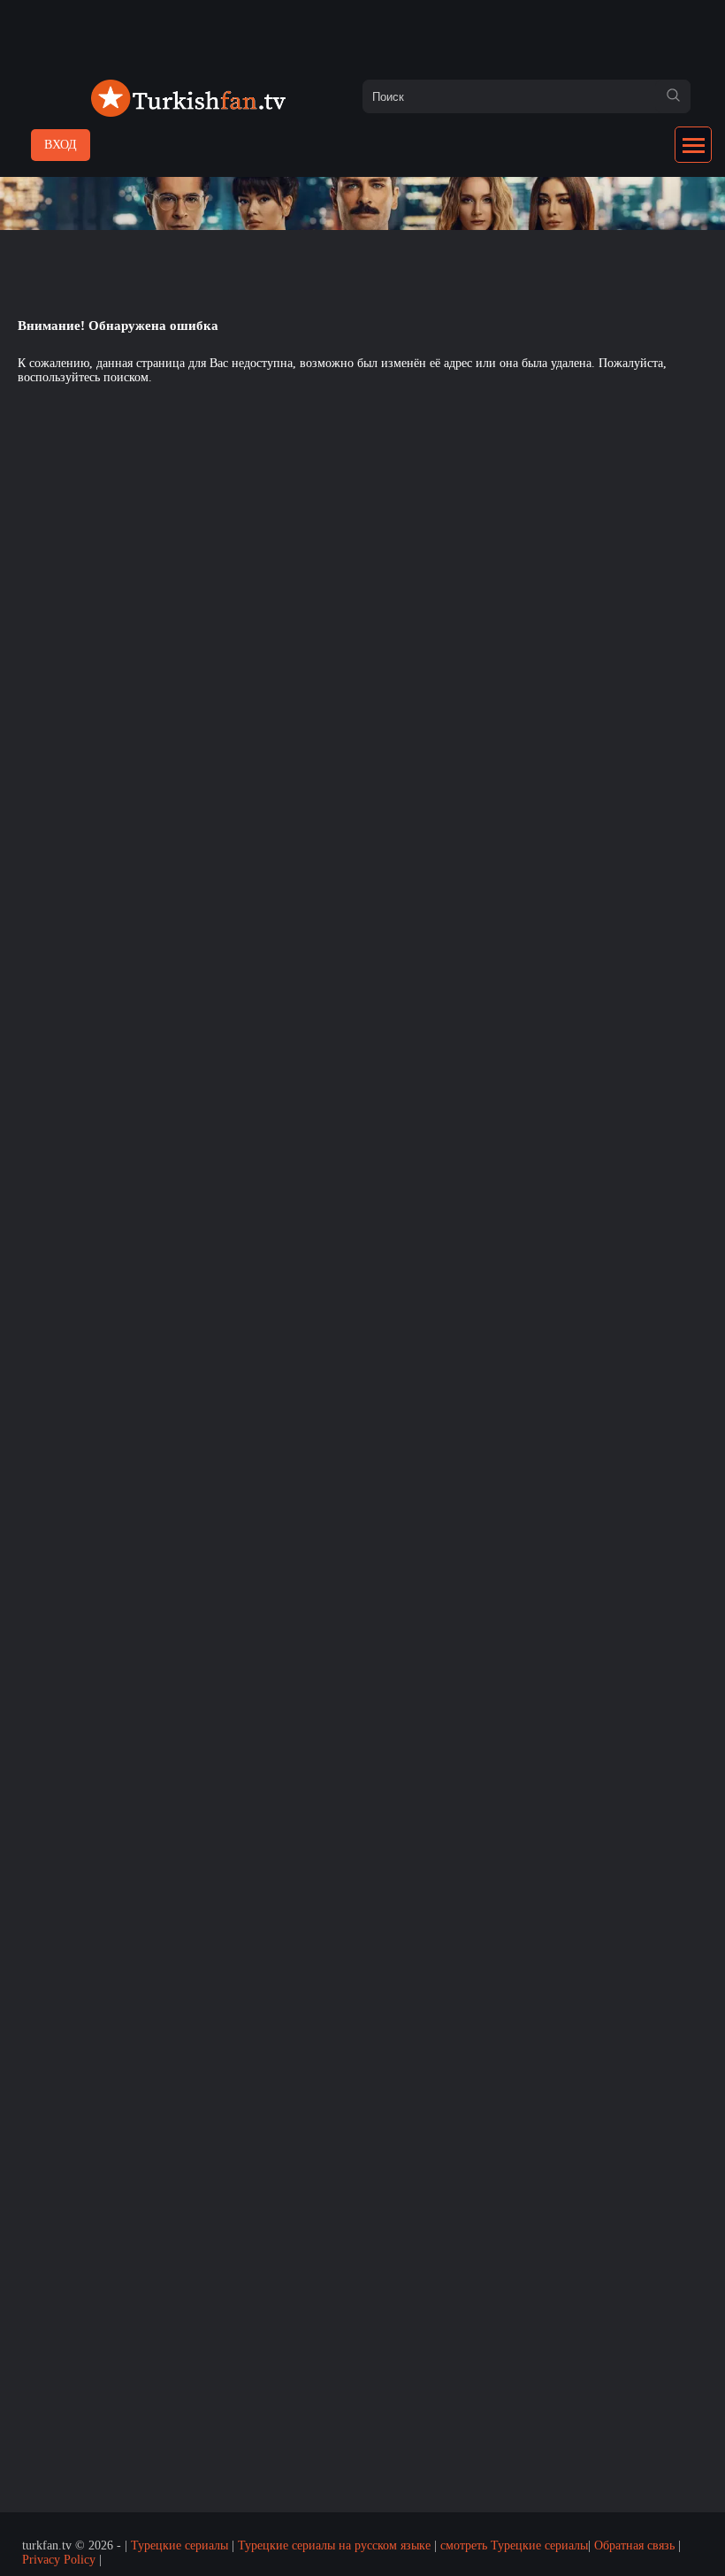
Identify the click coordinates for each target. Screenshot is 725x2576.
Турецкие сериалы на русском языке (334, 2545)
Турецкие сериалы (179, 2545)
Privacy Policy (59, 2560)
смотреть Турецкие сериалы (514, 2545)
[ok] (673, 96)
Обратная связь (634, 2545)
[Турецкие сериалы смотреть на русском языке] (188, 113)
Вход (61, 145)
